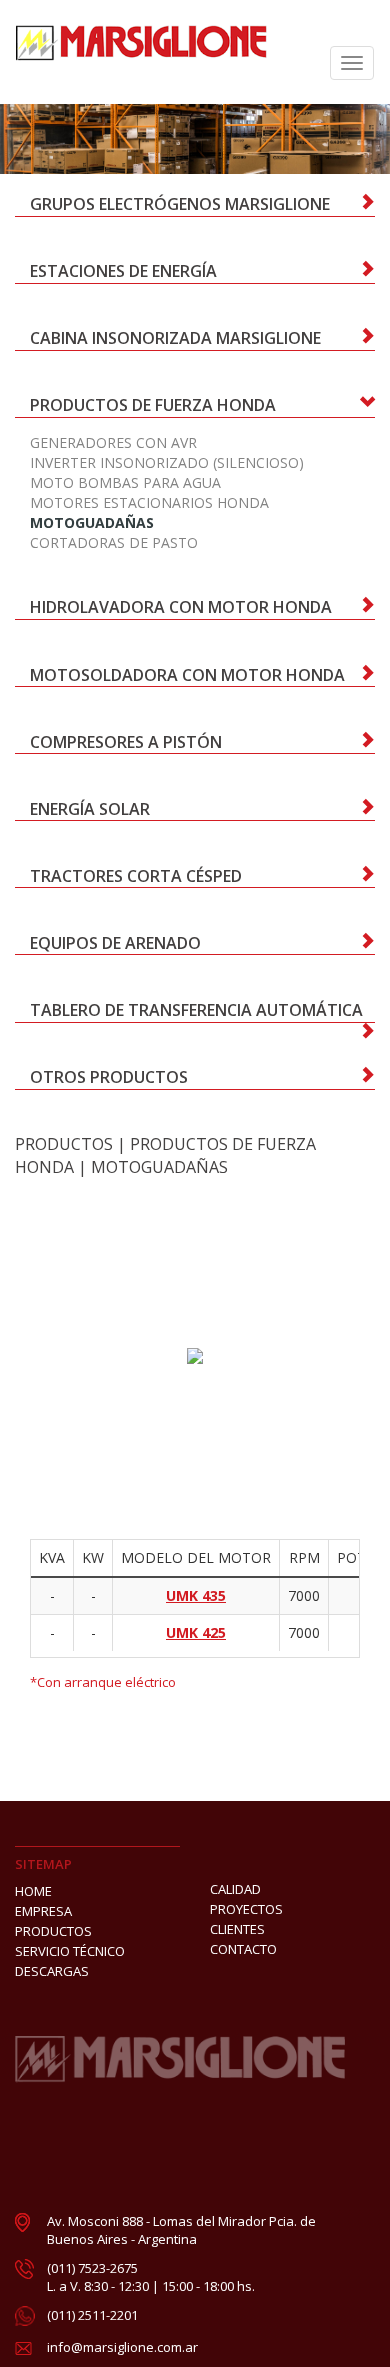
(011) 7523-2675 (92, 2268)
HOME (33, 1891)
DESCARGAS (52, 1971)
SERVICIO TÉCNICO (70, 1951)
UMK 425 (196, 1632)
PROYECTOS (246, 1909)
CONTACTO (243, 1949)
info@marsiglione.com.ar (122, 2347)
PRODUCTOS (64, 1144)
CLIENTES (237, 1929)
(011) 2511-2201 (92, 2315)
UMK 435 (196, 1595)
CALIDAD (235, 1889)
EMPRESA (43, 1911)
